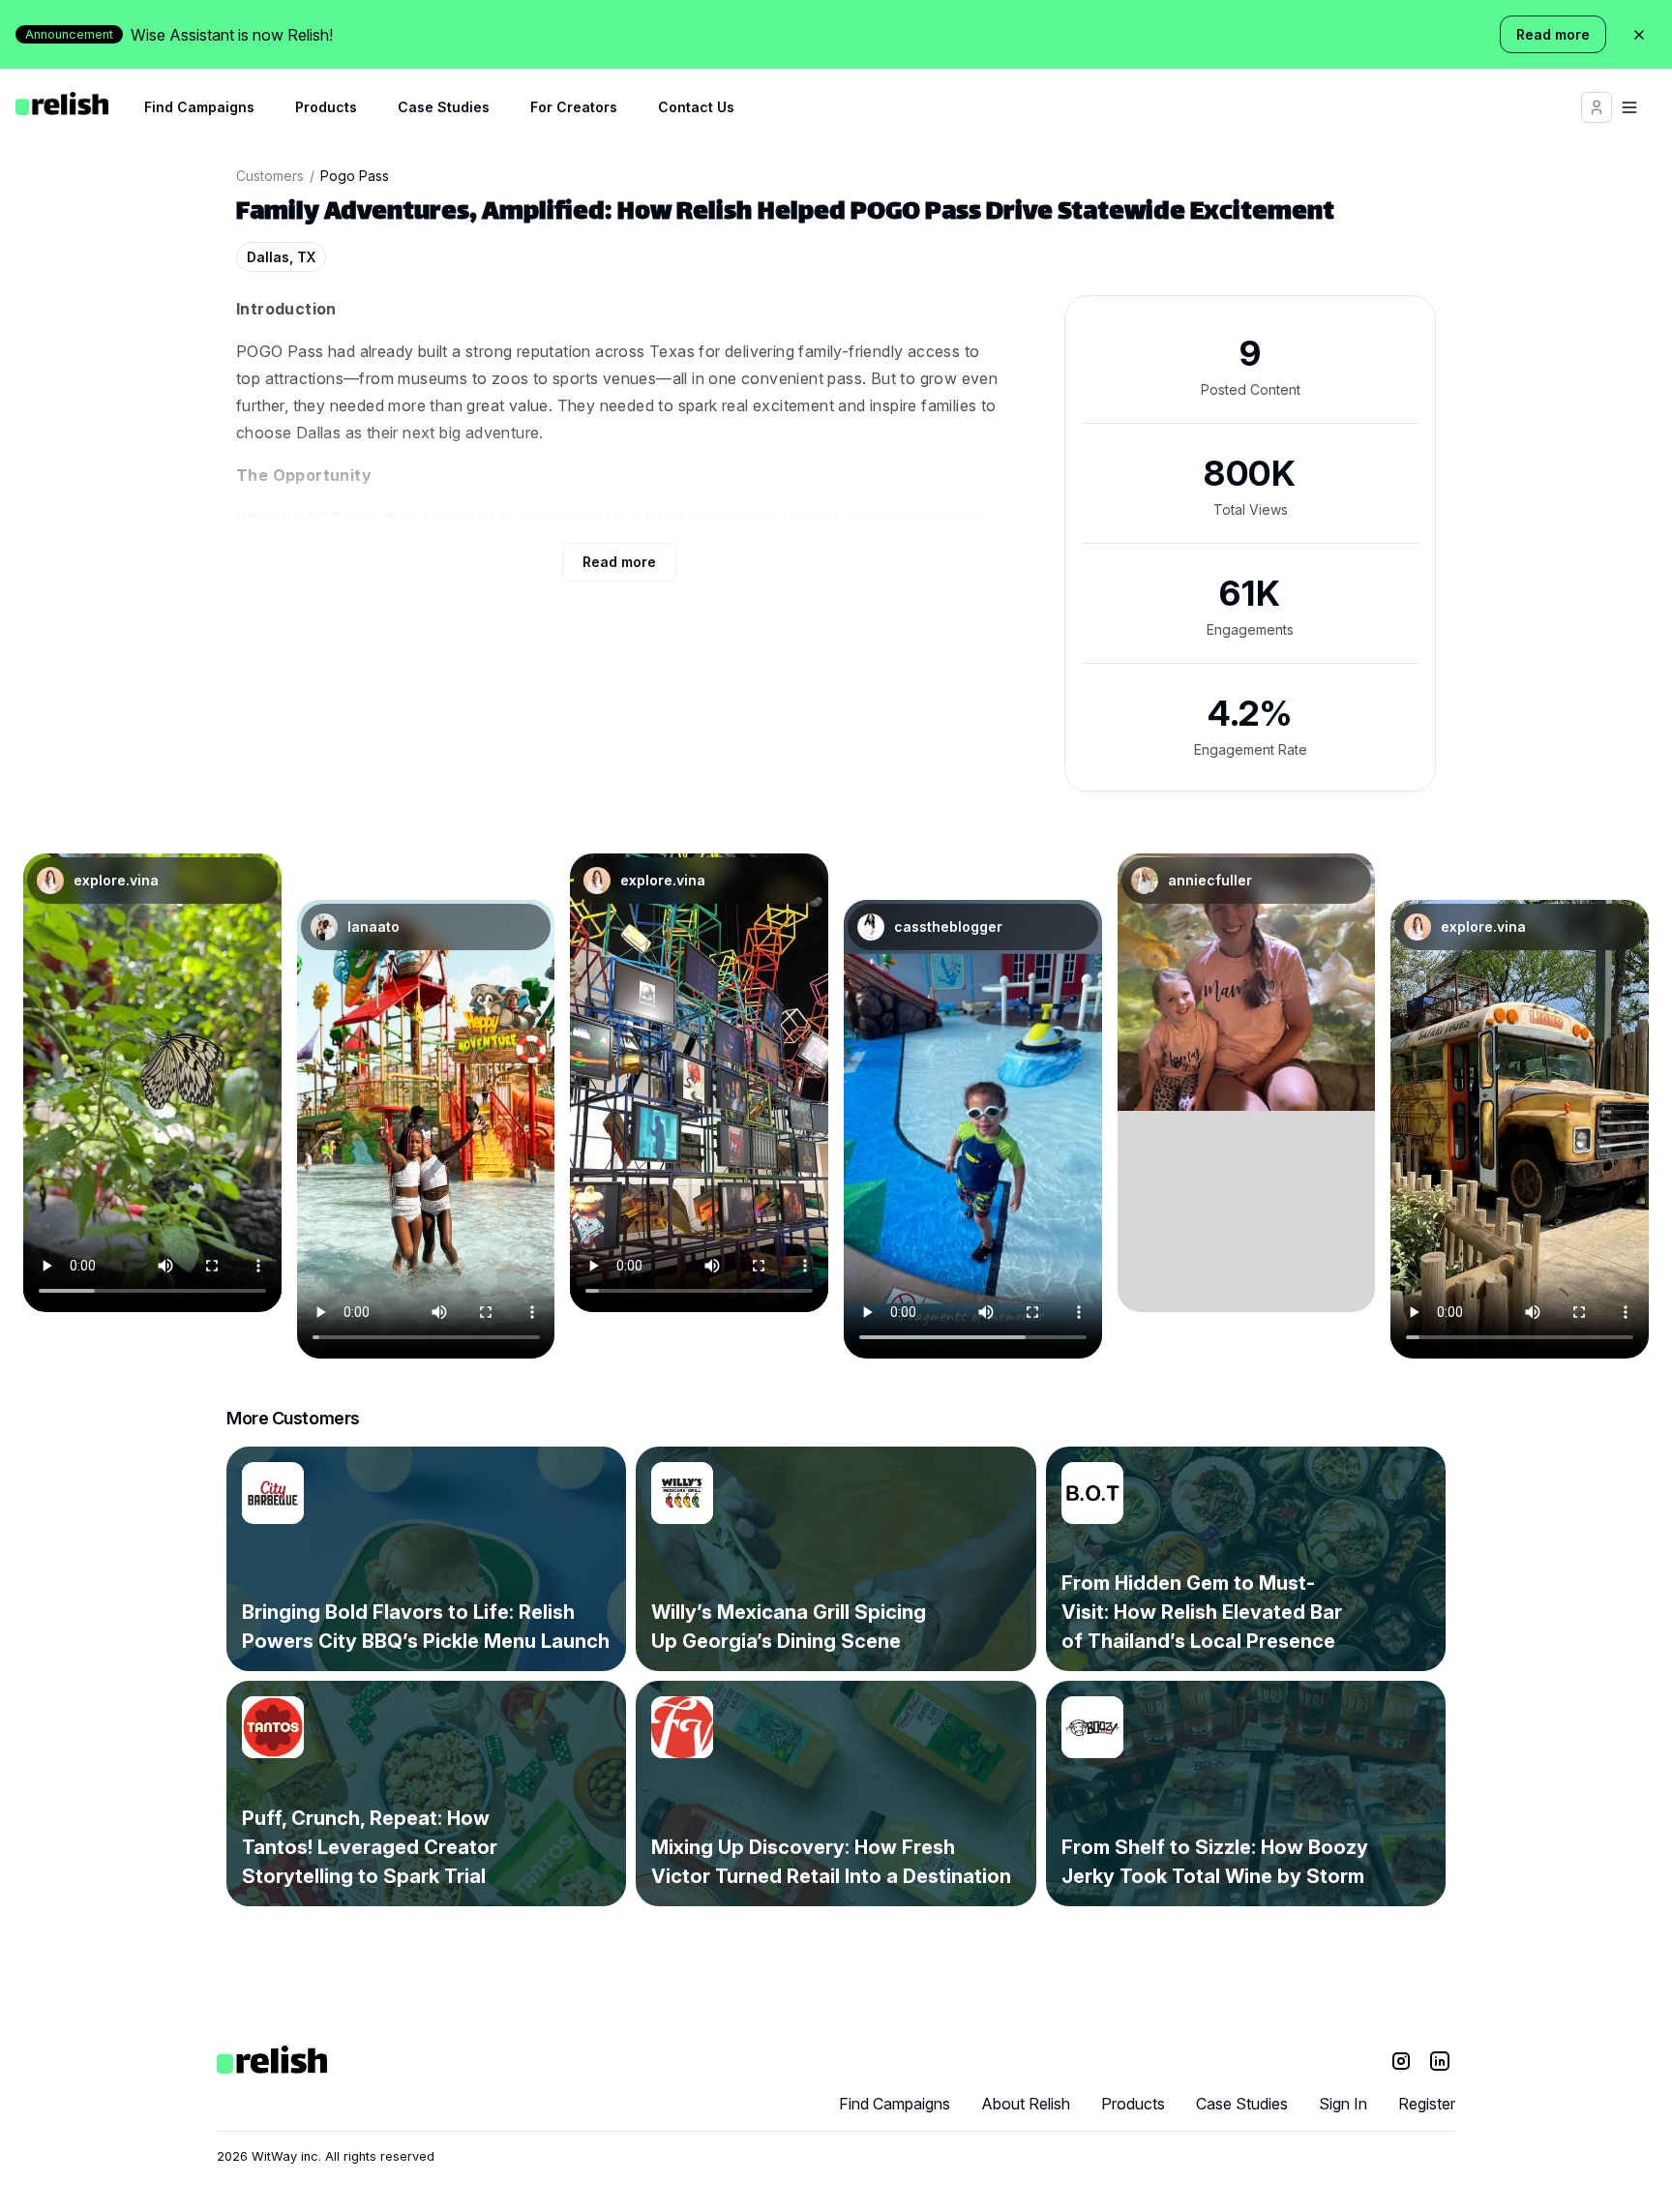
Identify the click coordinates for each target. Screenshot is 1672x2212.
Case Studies (444, 107)
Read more (1553, 34)
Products (326, 107)
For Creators (574, 107)
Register (1427, 2104)
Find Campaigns (199, 107)
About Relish (1026, 2104)
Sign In (1343, 2104)
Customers (270, 176)
